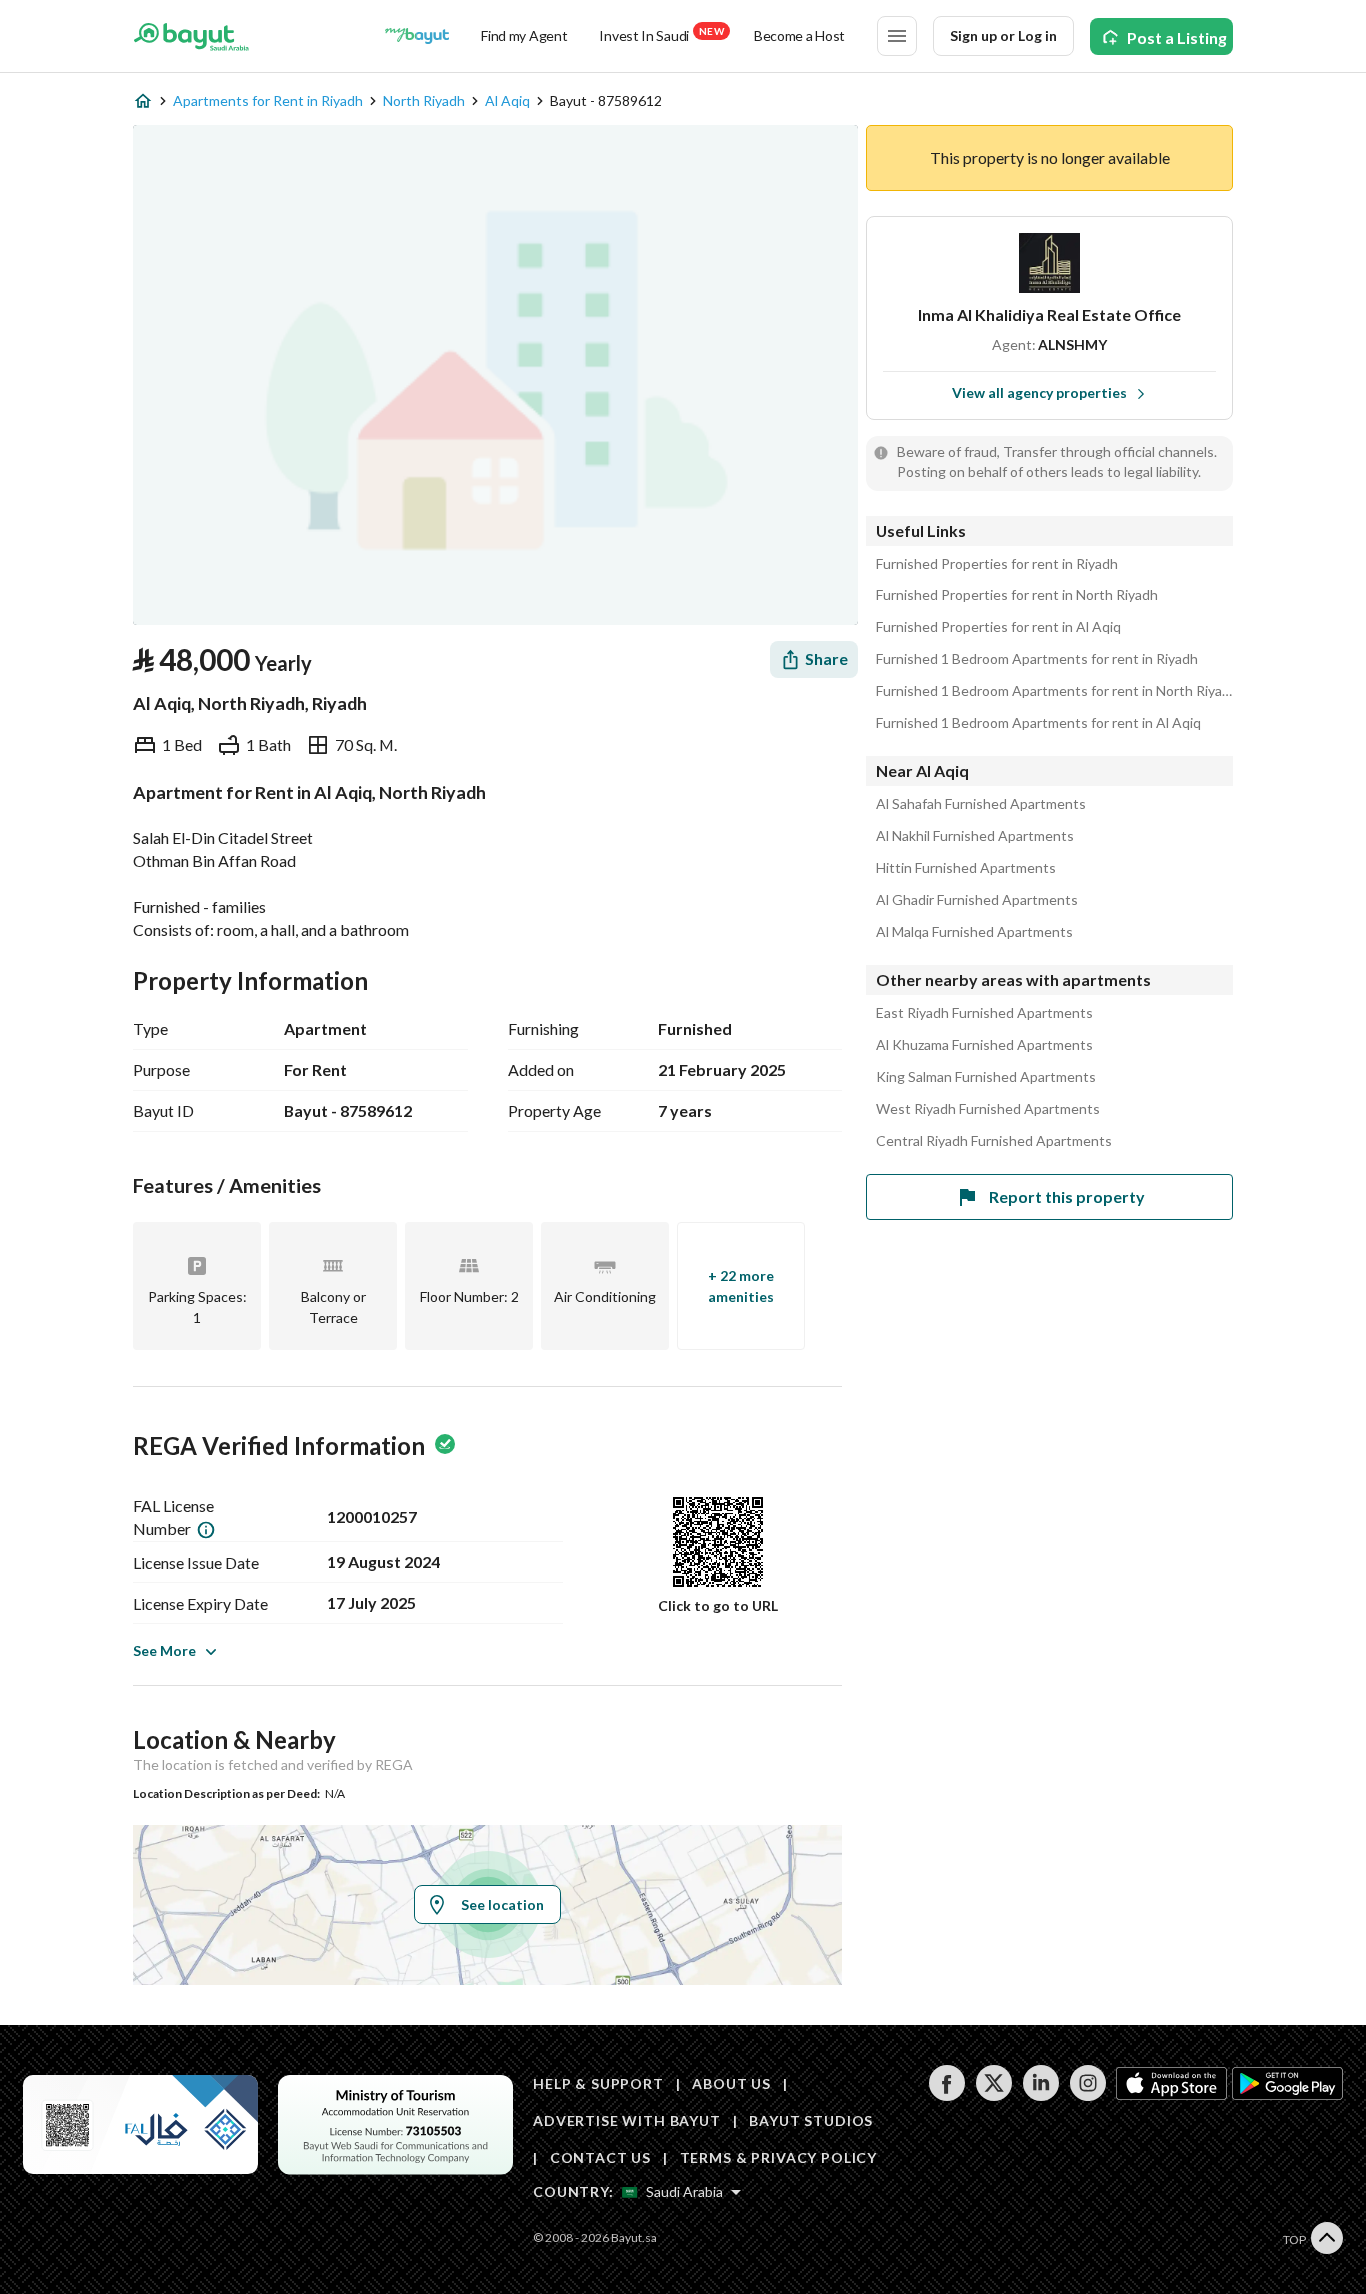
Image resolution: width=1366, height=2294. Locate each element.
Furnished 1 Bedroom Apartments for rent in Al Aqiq (1038, 723)
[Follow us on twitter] (993, 2095)
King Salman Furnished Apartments (986, 1077)
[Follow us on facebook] (946, 2095)
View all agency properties (1039, 392)
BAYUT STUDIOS (811, 2120)
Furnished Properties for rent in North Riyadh (1017, 595)
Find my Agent (524, 35)
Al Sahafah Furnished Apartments (981, 804)
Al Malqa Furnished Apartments (974, 932)
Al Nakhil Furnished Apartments (975, 836)
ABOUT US (731, 2083)
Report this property (1067, 1196)
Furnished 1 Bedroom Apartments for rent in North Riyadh (1054, 691)
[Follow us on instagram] (1087, 2095)
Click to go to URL (718, 1605)
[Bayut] (191, 36)
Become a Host (799, 35)
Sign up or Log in (1003, 35)
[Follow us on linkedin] (1040, 2095)
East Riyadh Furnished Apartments (984, 1013)
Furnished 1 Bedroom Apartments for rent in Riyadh (1037, 659)
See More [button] (164, 1650)
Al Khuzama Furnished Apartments (984, 1045)
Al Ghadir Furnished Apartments (977, 900)
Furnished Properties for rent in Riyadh (997, 564)
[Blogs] (417, 36)
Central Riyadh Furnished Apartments (994, 1141)
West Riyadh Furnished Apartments (988, 1109)
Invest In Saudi (661, 34)
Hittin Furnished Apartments (966, 868)
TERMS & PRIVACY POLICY (778, 2157)
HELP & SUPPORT (598, 2083)
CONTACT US (600, 2157)
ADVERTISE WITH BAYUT (627, 2120)
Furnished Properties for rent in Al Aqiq (998, 627)
